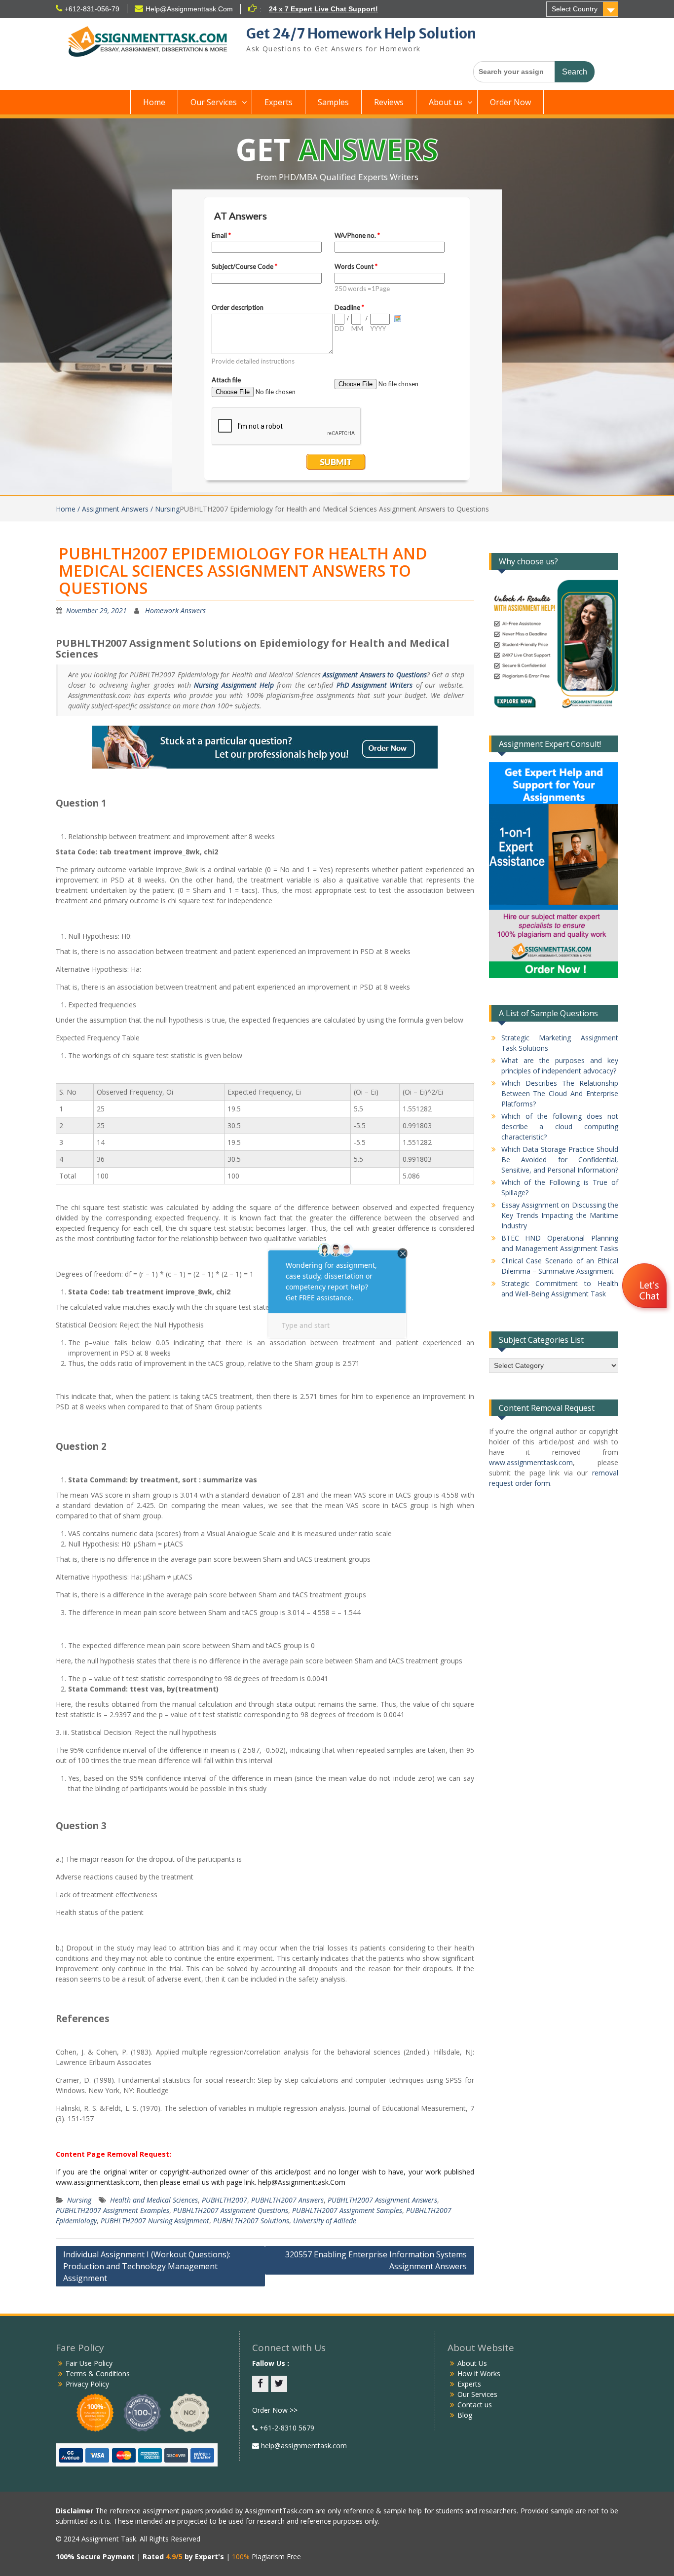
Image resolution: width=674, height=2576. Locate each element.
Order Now (510, 102)
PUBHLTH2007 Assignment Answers (382, 2200)
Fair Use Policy (89, 2363)
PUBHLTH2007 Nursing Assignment (155, 2221)
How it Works (479, 2374)
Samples (333, 102)
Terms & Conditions (98, 2374)
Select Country (575, 9)
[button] (646, 1287)
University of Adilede (325, 2221)
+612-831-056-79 (92, 9)
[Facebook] (260, 2384)
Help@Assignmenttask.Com (189, 9)
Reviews (389, 102)
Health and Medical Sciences (154, 2200)
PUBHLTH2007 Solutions (251, 2221)
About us (446, 102)
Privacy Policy (87, 2384)
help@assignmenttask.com (303, 2446)
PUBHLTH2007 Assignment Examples (112, 2210)
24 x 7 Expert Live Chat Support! (323, 9)
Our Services (214, 102)
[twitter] (279, 2384)
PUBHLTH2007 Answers (287, 2200)
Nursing (79, 2200)
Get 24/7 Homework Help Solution (361, 34)
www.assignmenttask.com (531, 1462)
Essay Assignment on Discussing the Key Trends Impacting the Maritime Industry (560, 1215)
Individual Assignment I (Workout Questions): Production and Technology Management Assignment (147, 2266)
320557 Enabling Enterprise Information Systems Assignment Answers (376, 2260)
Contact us (475, 2405)
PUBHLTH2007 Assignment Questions (231, 2210)
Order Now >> (275, 2410)
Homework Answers (175, 610)
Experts (279, 102)
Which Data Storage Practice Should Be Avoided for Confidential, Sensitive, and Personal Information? (560, 1159)
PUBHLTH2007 (225, 2200)
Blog (465, 2415)
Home (154, 102)
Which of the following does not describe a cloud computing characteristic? (560, 1126)
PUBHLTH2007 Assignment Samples (347, 2210)
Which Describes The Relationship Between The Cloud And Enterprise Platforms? (560, 1093)
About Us (472, 2363)
